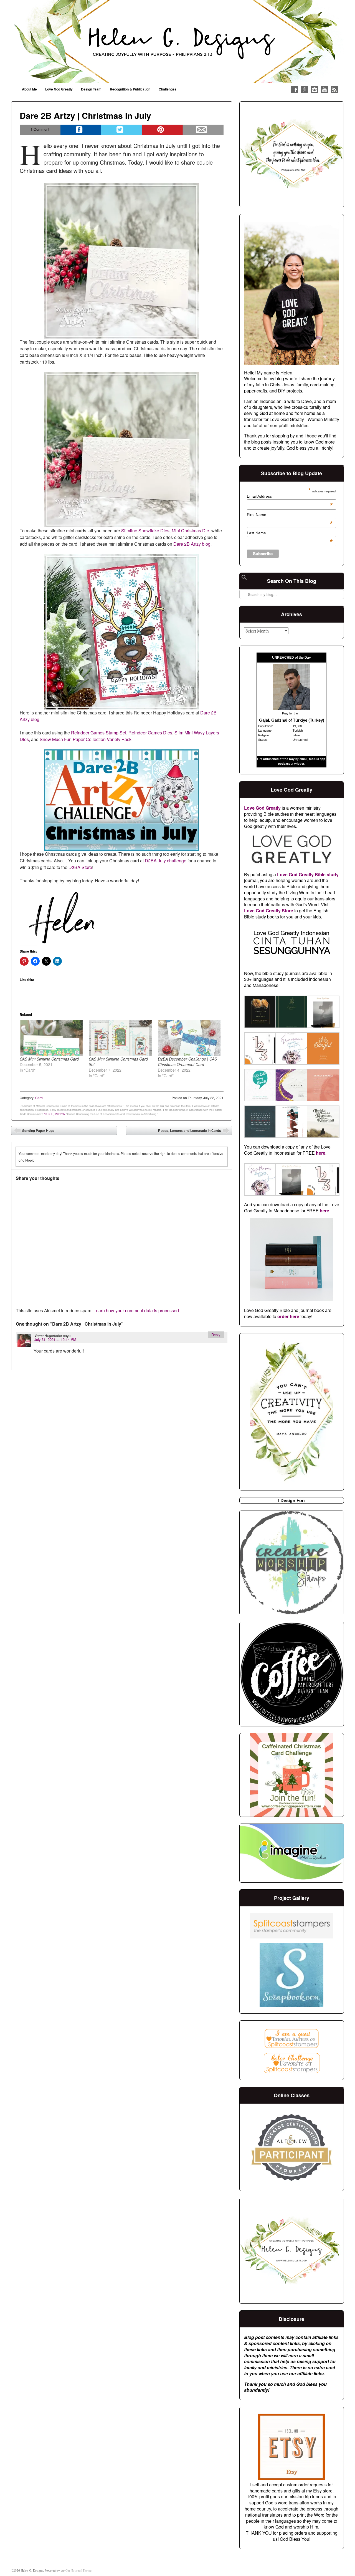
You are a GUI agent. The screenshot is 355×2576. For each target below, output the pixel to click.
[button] (260, 1013)
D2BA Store (80, 867)
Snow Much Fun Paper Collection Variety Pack (86, 739)
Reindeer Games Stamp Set (99, 733)
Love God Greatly (59, 89)
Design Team (91, 89)
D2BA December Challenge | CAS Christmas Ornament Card (187, 1062)
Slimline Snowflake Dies (145, 531)
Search (244, 580)
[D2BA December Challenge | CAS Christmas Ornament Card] (190, 1038)
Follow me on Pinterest (305, 90)
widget (299, 764)
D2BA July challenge (166, 861)
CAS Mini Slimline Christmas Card (49, 1059)
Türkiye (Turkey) (309, 720)
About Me (29, 89)
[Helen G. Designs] (177, 42)
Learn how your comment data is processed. (137, 1310)
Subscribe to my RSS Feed (334, 90)
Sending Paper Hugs (34, 1132)
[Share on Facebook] (81, 130)
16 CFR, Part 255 (54, 1114)
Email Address (290, 496)
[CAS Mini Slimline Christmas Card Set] (121, 1038)
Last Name (290, 533)
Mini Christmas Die (190, 531)
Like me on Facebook (295, 90)
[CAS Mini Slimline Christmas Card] (51, 1038)
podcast (284, 764)
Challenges (168, 89)
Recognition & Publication (130, 89)
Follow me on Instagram (315, 90)
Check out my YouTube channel (324, 90)
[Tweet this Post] (122, 130)
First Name (290, 515)
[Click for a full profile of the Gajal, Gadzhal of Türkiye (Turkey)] (291, 708)
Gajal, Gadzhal (273, 720)
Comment (40, 129)
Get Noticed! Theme (78, 2570)
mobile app (317, 759)
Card (39, 1098)
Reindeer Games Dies (150, 733)
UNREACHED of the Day (291, 658)
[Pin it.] (162, 130)
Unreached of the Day (279, 759)
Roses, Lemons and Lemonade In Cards (194, 1132)
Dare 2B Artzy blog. (192, 544)
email (303, 759)
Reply (216, 1335)
